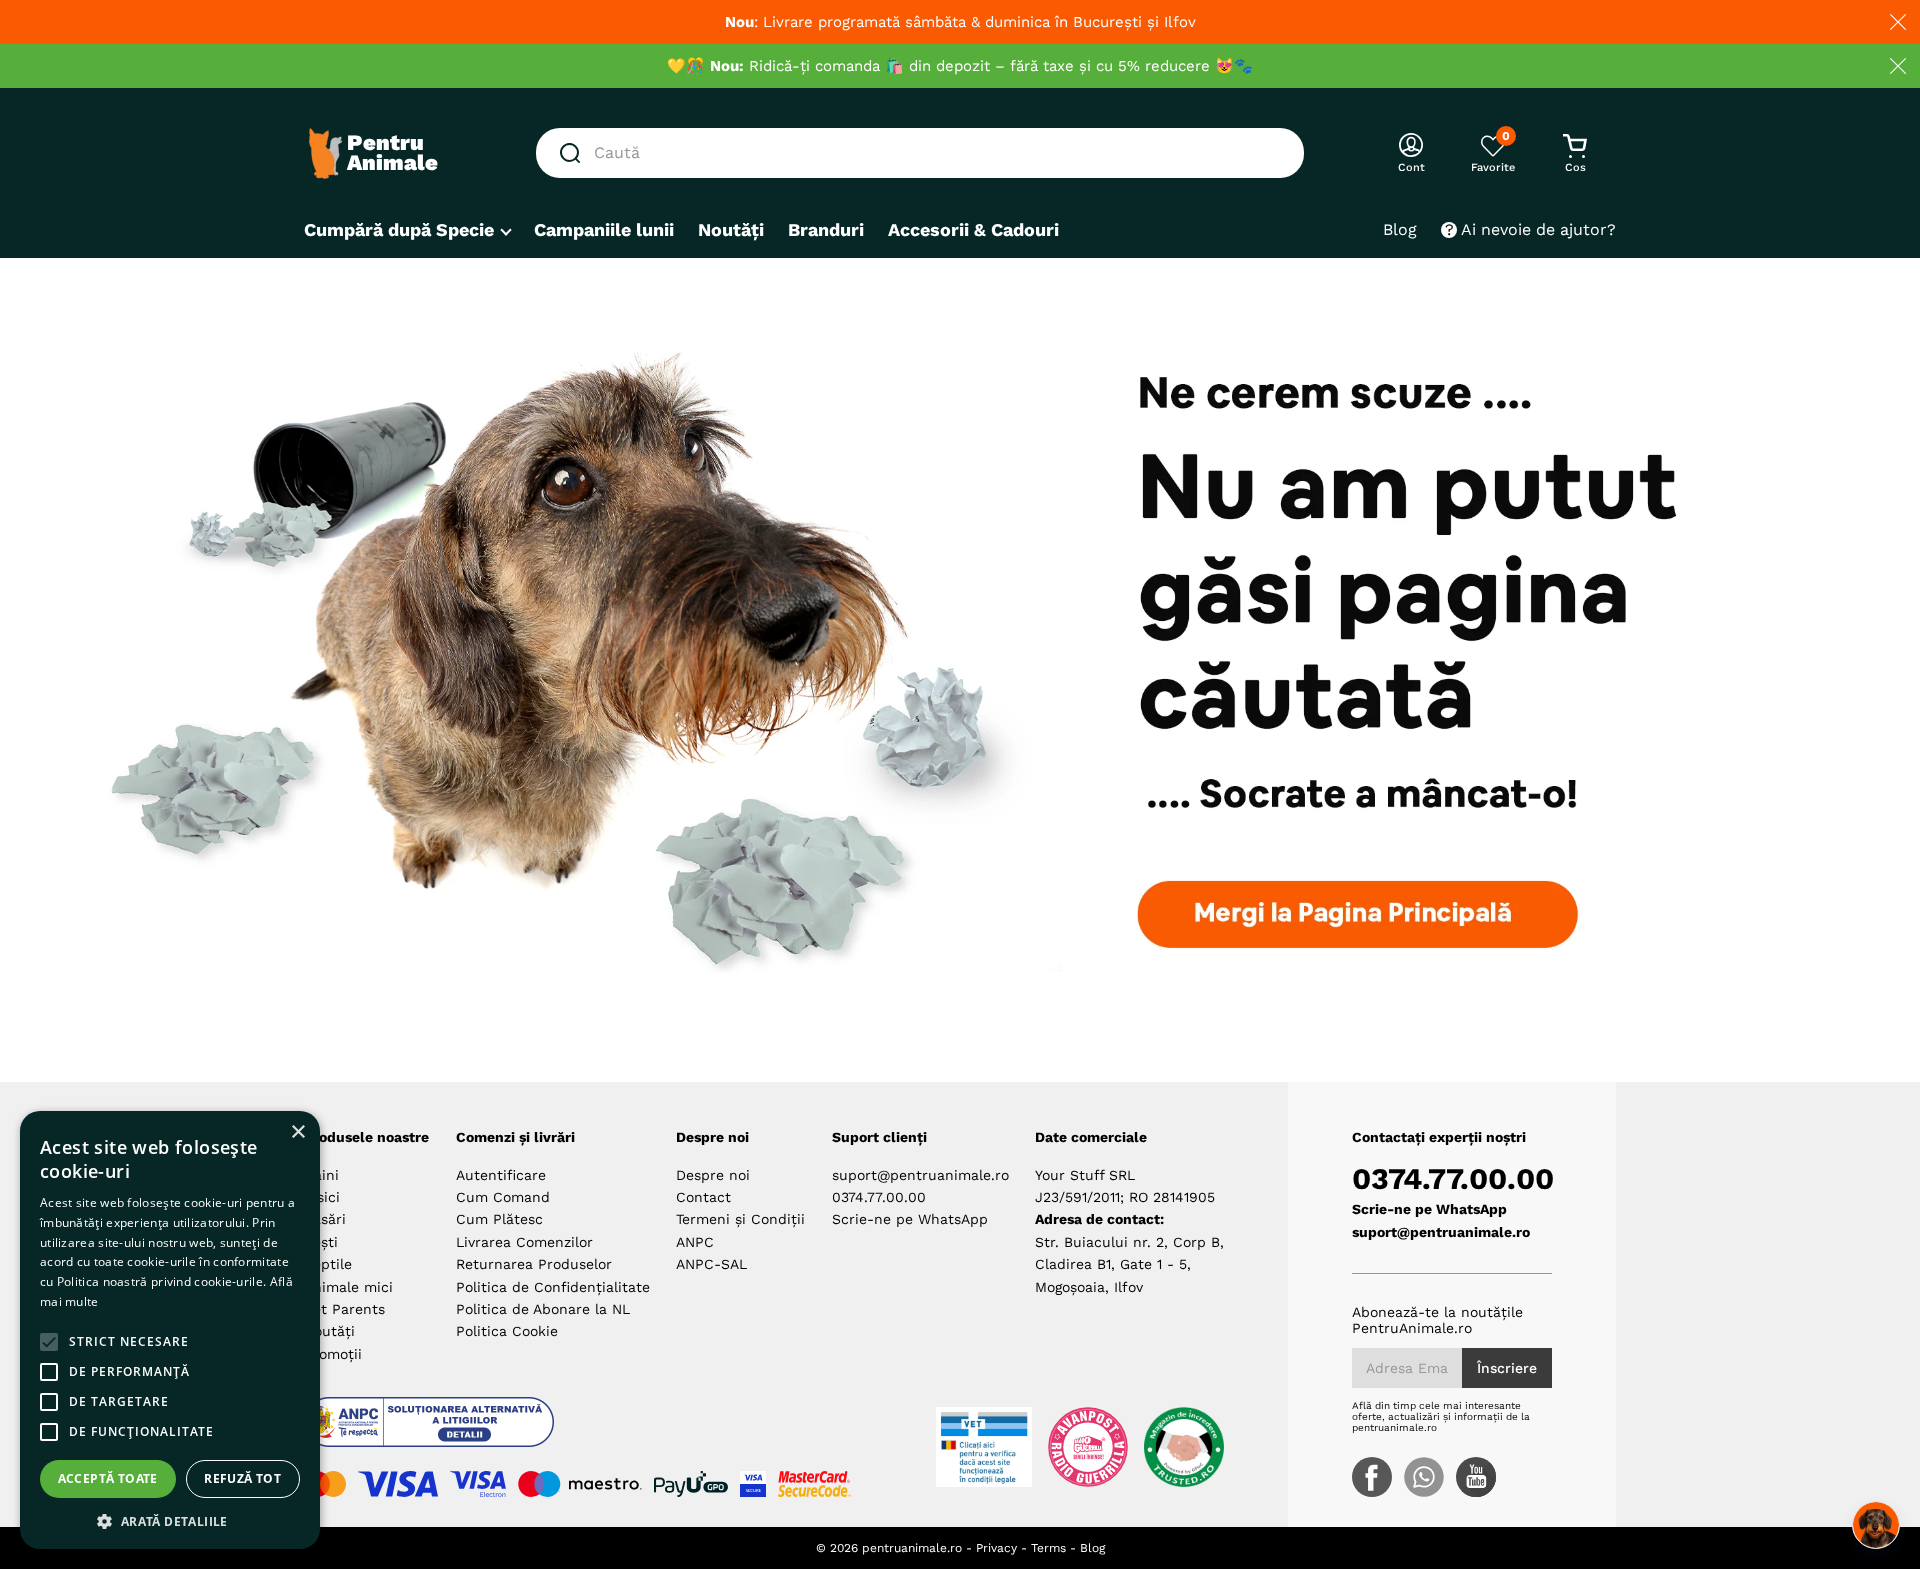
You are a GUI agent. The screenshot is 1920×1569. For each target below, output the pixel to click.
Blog (1092, 1548)
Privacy (996, 1548)
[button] (170, 1520)
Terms (1048, 1548)
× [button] (297, 1132)
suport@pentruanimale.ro (920, 1175)
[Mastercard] (325, 1484)
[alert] (170, 1330)
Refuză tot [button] (242, 1478)
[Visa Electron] (478, 1484)
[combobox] (920, 153)
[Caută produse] (574, 153)
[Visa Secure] (753, 1484)
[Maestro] (580, 1484)
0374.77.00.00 (879, 1197)
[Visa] (398, 1484)
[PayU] (691, 1484)
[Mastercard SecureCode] (814, 1484)
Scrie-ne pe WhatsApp (910, 1219)
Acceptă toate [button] (108, 1478)
